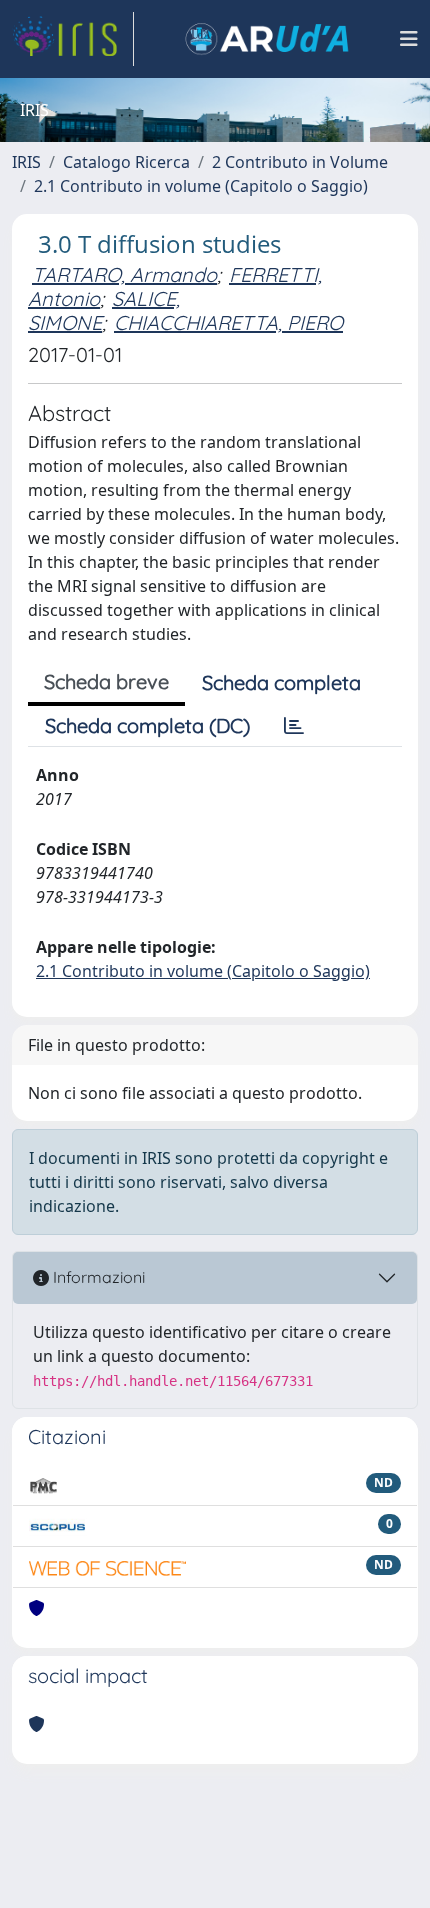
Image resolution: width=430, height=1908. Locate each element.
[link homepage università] (267, 39)
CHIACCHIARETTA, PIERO (228, 322)
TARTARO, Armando (124, 274)
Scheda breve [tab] (106, 681)
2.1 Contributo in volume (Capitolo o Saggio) (201, 186)
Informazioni (97, 1277)
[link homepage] (73, 39)
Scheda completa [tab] (281, 682)
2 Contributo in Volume (300, 162)
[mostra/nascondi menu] (409, 39)
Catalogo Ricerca (126, 162)
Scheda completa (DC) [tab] (147, 725)
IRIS (26, 162)
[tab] (294, 726)
